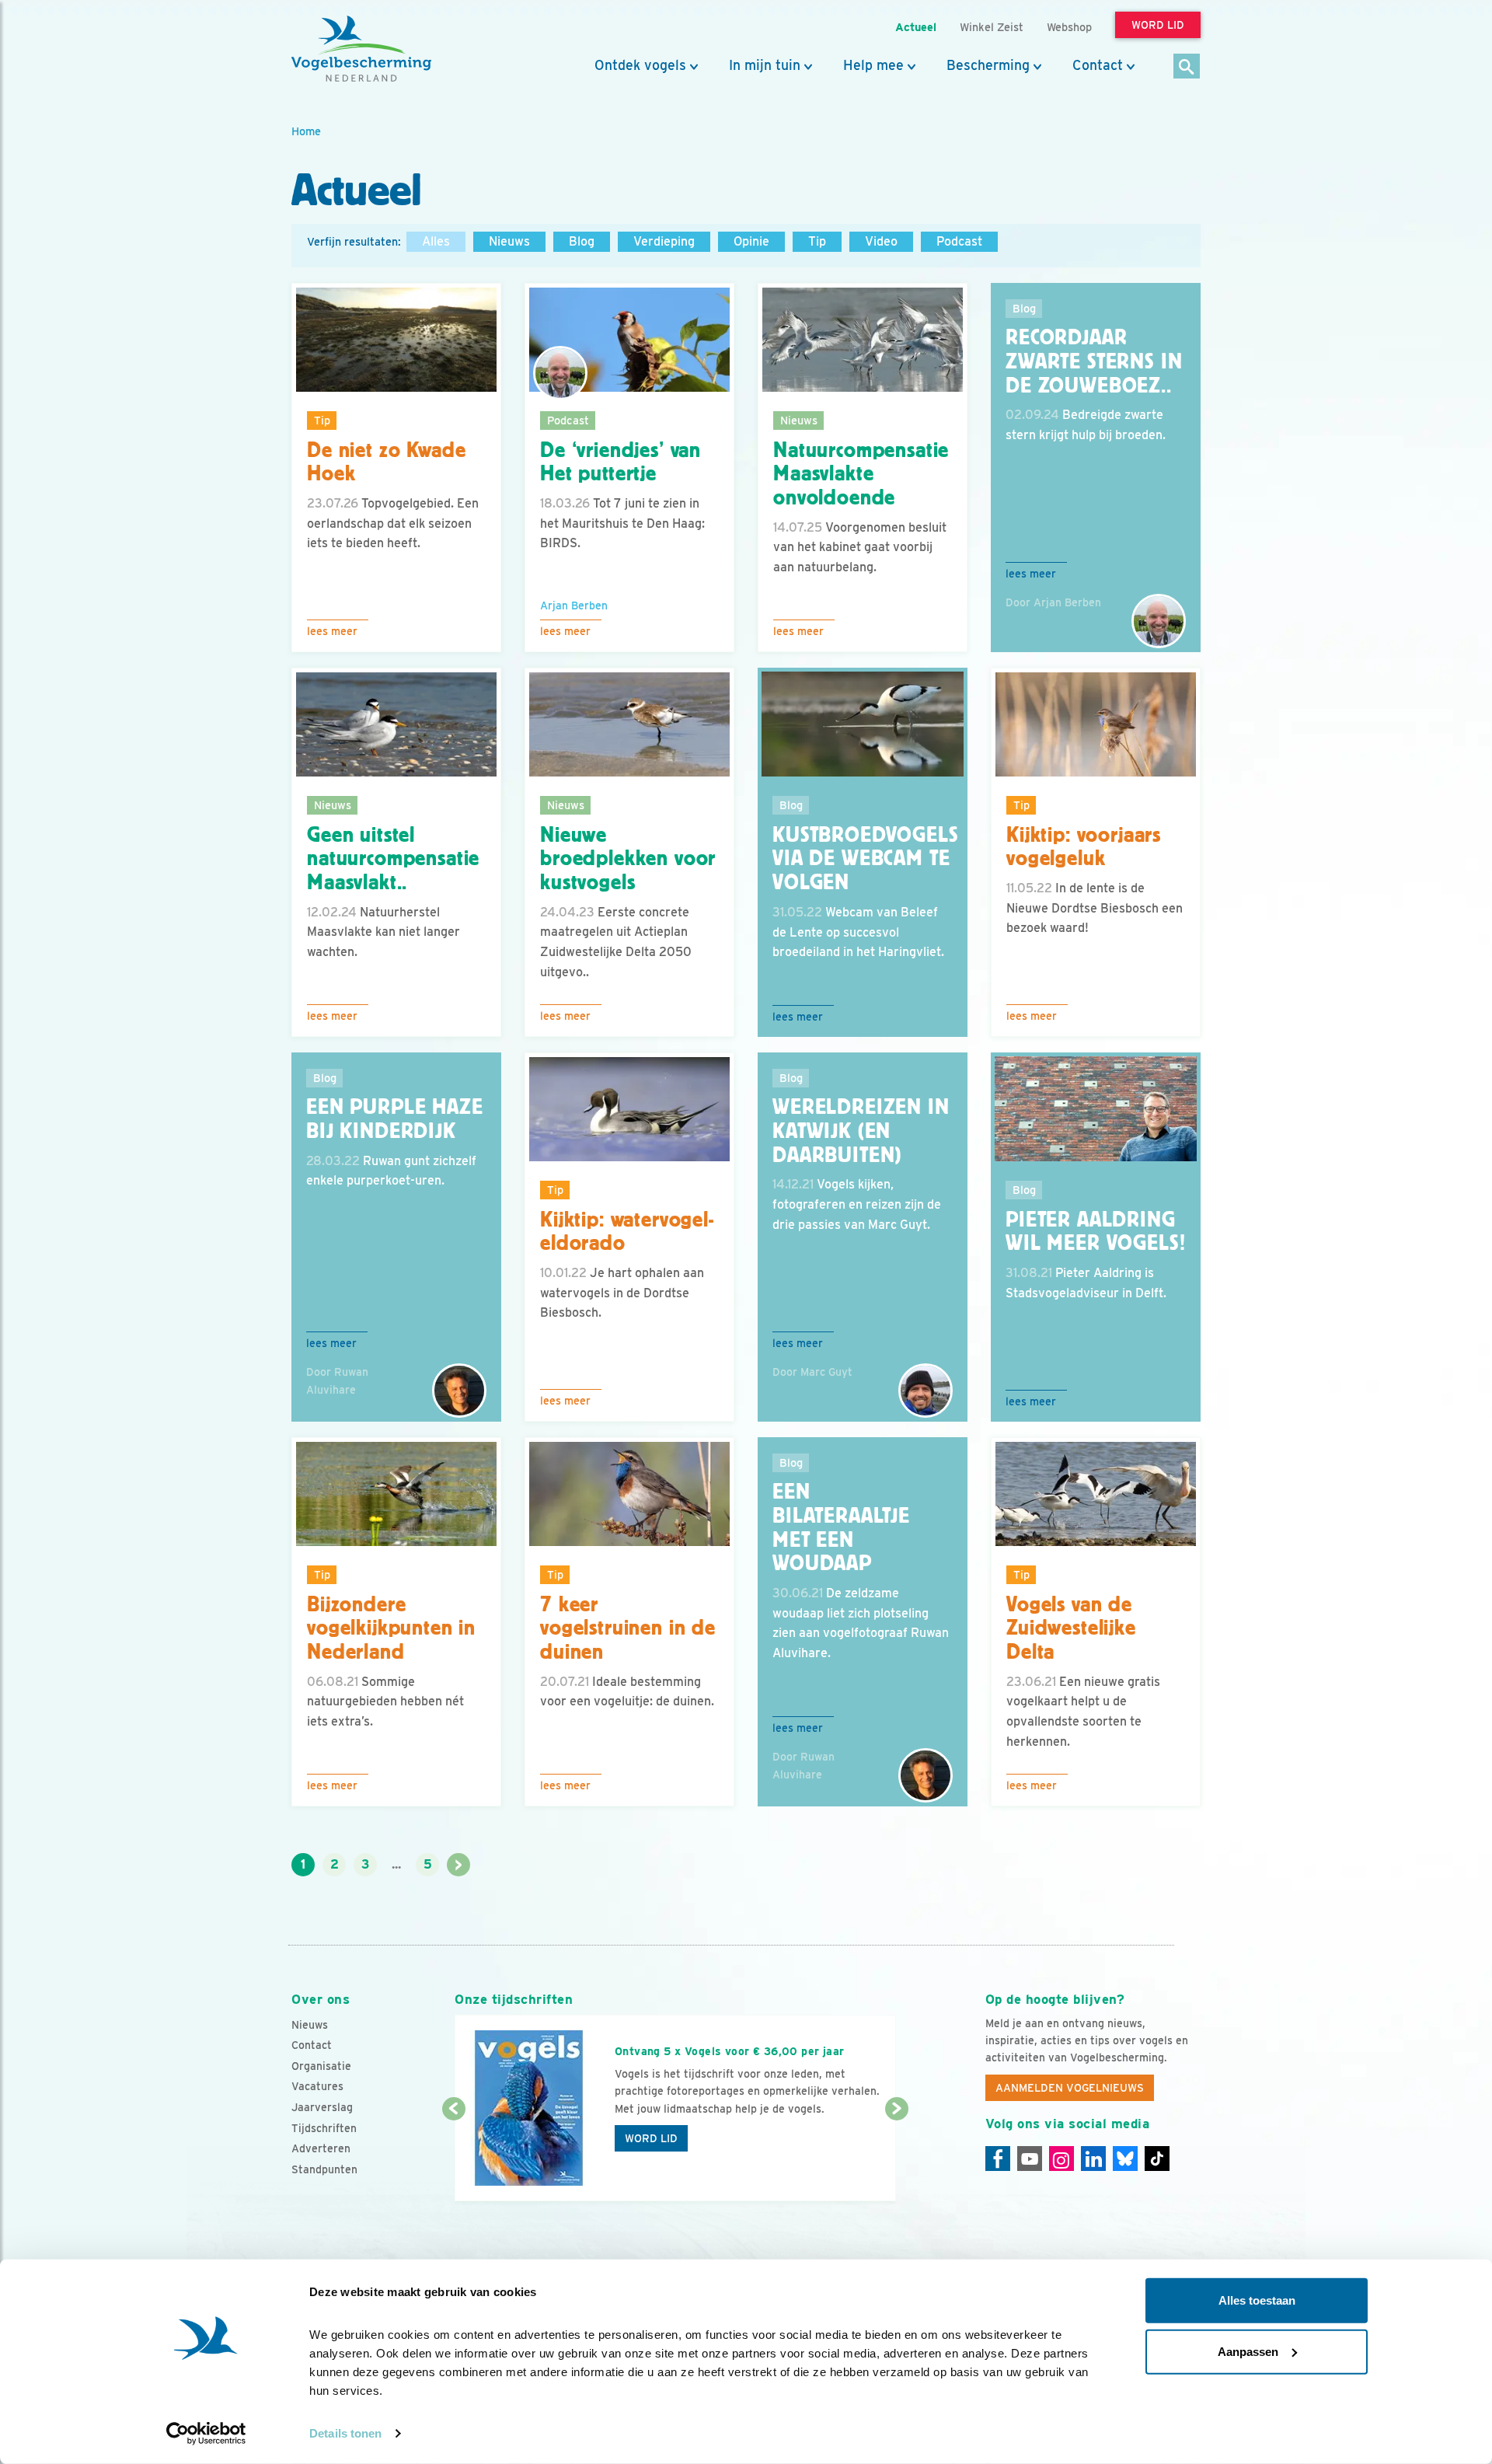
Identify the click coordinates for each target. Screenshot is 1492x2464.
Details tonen (345, 2433)
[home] (361, 49)
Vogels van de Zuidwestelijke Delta (1071, 1628)
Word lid (651, 2138)
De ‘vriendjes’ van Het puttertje (621, 462)
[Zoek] (1187, 67)
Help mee (873, 65)
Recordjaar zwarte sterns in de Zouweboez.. (1094, 361)
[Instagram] (1061, 2159)
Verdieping (664, 241)
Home (306, 131)
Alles (436, 241)
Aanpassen (1248, 2351)
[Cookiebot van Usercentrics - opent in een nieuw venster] (206, 2434)
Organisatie (321, 2066)
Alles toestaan (1257, 2300)
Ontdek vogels (640, 65)
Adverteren (321, 2148)
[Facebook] (998, 2159)
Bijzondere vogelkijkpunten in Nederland (391, 1628)
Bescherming (988, 65)
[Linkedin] (1093, 2159)
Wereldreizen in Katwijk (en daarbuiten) (861, 1131)
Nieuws (509, 241)
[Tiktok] (1157, 2159)
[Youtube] (1030, 2159)
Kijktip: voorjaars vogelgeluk (1084, 847)
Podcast (959, 241)
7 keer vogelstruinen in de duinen (628, 1628)
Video (881, 241)
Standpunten (324, 2169)
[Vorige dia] (453, 2156)
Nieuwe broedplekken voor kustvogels (628, 859)
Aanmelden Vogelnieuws (1070, 2088)
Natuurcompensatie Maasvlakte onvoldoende (861, 474)
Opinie (751, 241)
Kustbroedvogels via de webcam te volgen (866, 859)
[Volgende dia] (896, 2156)
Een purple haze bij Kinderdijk (395, 1119)
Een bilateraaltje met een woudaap (841, 1527)
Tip (817, 241)
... (396, 1864)
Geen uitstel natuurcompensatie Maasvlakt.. (393, 859)
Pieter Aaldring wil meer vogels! (1095, 1232)
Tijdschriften (324, 2128)
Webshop (1069, 27)
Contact (1098, 65)
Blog (582, 241)
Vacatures (317, 2086)
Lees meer (332, 631)
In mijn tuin (765, 65)
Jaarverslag (322, 2107)
